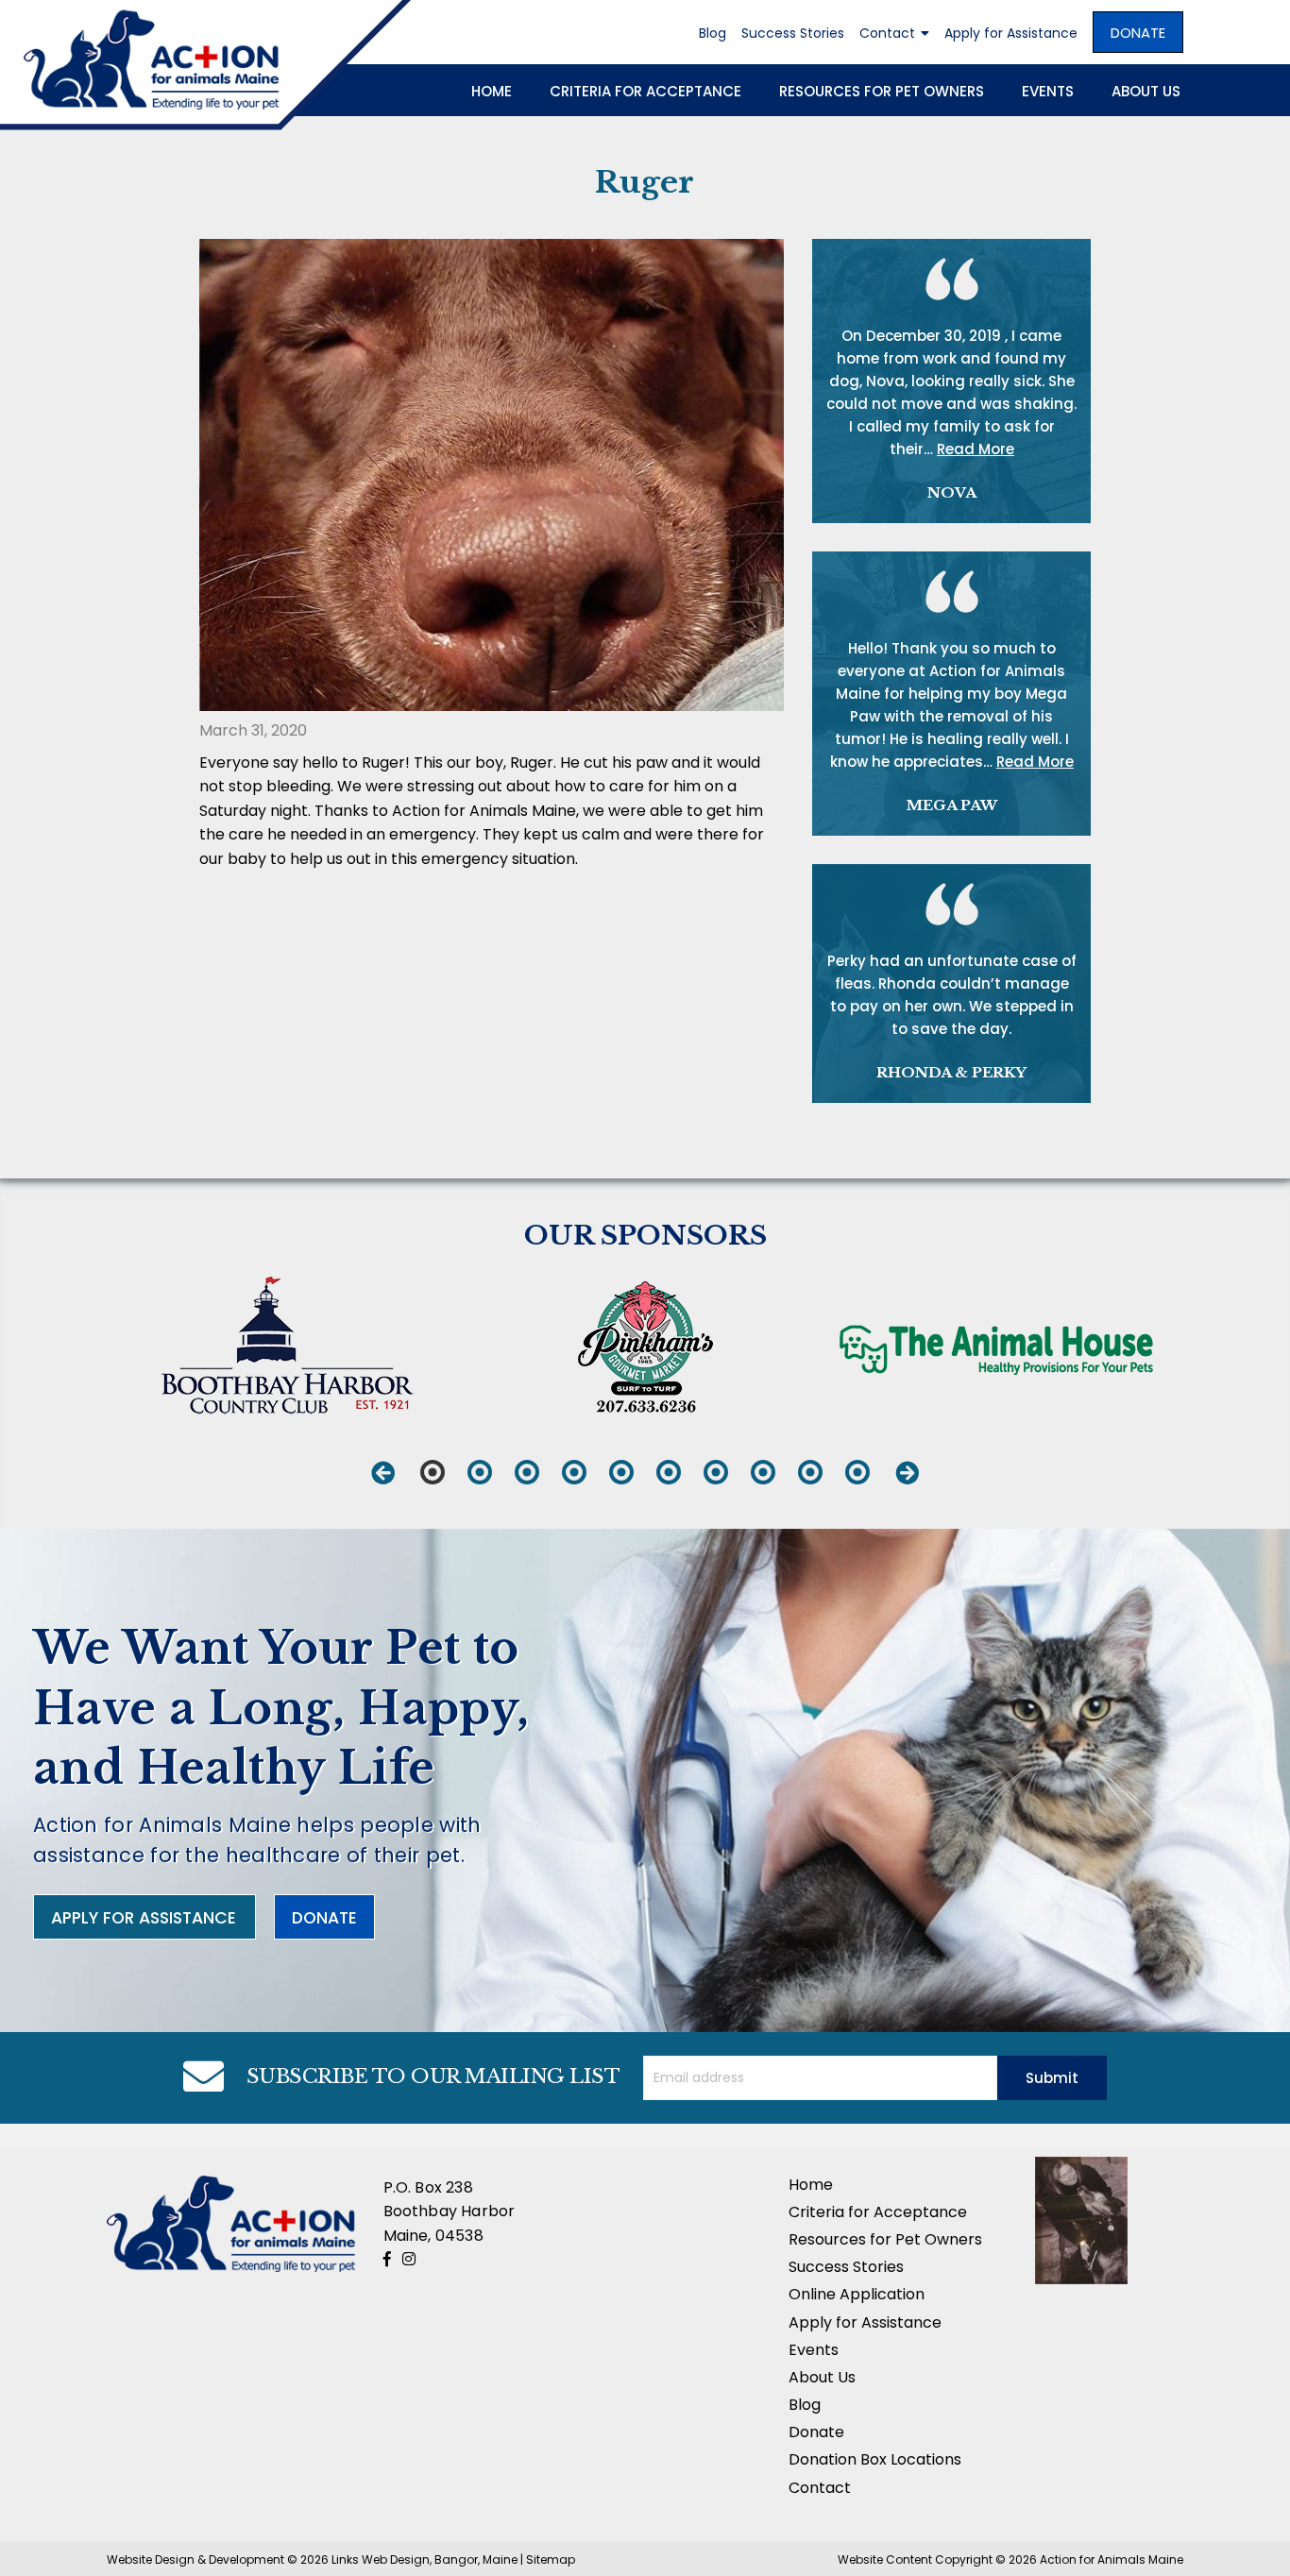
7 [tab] (716, 1472)
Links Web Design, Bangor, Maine (426, 2559)
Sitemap (551, 2559)
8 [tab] (763, 1472)
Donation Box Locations (875, 2459)
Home (492, 91)
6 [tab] (669, 1472)
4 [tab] (574, 1472)
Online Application (857, 2294)
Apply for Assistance (1011, 33)
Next (907, 1472)
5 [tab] (621, 1472)
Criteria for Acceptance (645, 91)
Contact (887, 33)
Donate (1138, 33)
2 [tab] (480, 1472)
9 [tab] (810, 1472)
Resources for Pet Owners (882, 91)
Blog (713, 33)
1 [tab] (433, 1472)
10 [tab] (857, 1472)
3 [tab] (527, 1472)
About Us (1146, 91)
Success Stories (793, 33)
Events (1048, 91)
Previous (383, 1472)
